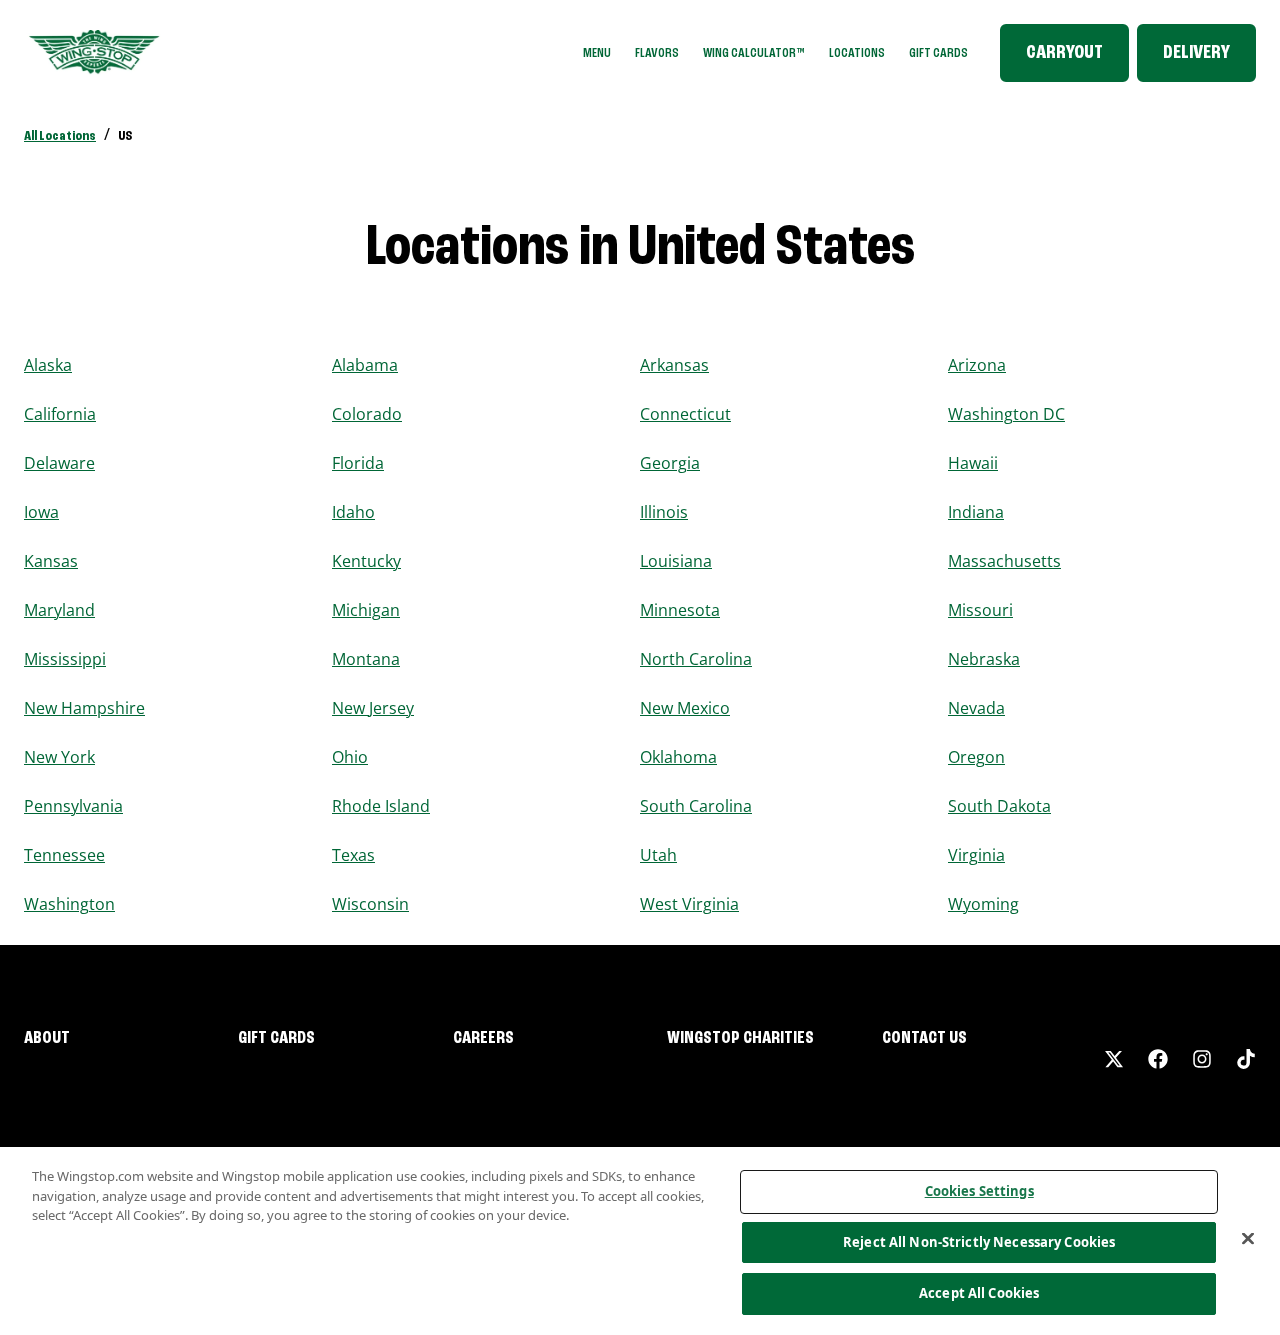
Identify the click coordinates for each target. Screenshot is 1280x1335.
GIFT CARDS (938, 53)
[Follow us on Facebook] (1158, 1059)
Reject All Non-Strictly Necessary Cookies (979, 1242)
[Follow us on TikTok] (1246, 1059)
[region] (640, 1241)
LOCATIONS (857, 53)
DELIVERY (1196, 53)
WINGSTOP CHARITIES (740, 1038)
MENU (597, 53)
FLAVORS (657, 53)
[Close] (1248, 1239)
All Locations (60, 136)
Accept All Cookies (979, 1293)
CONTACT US (924, 1038)
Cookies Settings (979, 1191)
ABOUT (47, 1038)
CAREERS (483, 1038)
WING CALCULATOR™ (754, 53)
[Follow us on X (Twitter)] (1114, 1059)
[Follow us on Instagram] (1202, 1059)
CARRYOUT (1064, 53)
